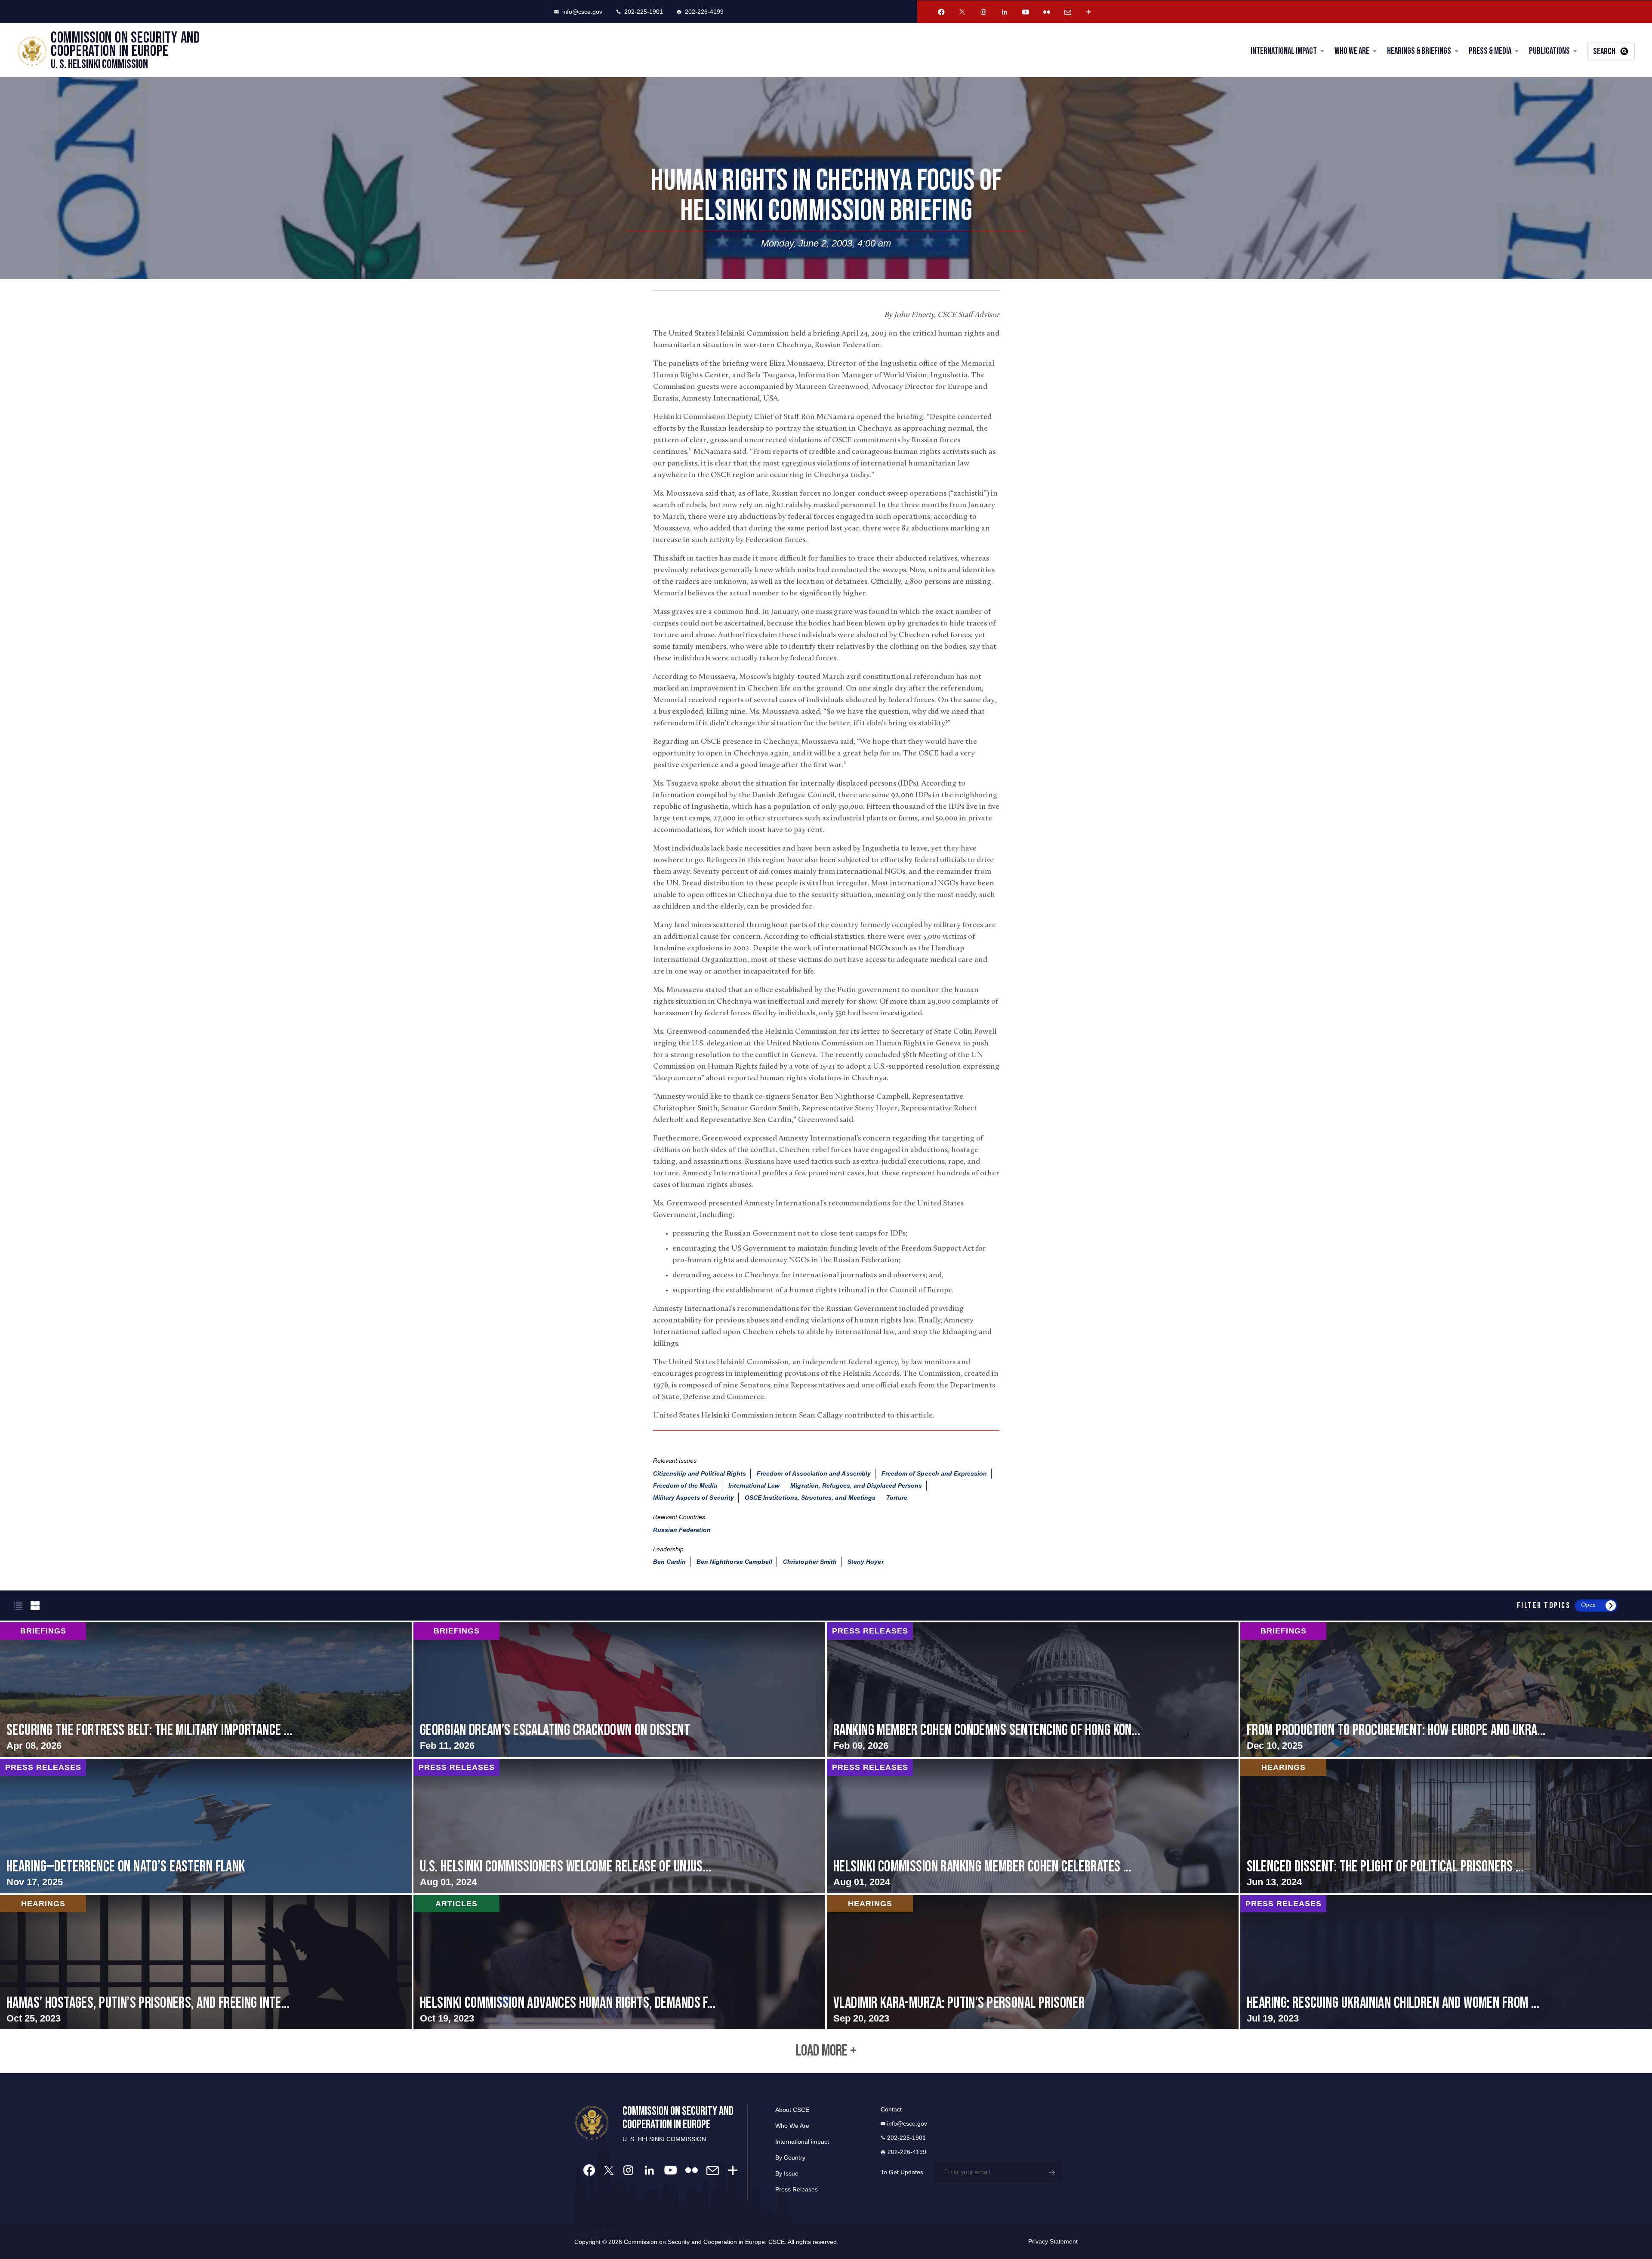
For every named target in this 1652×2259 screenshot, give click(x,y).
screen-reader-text (206, 1690)
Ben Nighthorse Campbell (734, 1562)
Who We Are (1352, 51)
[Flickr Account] (1047, 12)
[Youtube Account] (1026, 12)
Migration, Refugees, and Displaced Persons (856, 1485)
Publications (1549, 51)
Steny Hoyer (866, 1562)
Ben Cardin (670, 1562)
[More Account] (1089, 12)
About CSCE (792, 2110)
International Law (754, 1485)
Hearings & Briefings (1419, 51)
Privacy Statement (1053, 2241)
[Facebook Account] (941, 12)
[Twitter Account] (962, 12)
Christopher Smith (810, 1562)
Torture (897, 1498)
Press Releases (797, 2189)
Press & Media (1490, 51)
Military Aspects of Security (693, 1498)
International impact (802, 2142)
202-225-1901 (644, 12)
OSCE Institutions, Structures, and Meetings (810, 1498)
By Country (790, 2157)
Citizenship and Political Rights (700, 1473)
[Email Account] (1068, 12)
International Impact (1284, 51)
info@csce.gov (582, 12)
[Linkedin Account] (1005, 12)
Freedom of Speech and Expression (934, 1473)
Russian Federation (682, 1530)
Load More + (826, 2051)
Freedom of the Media (685, 1485)
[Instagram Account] (983, 12)
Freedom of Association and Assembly (814, 1473)
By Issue (787, 2173)
